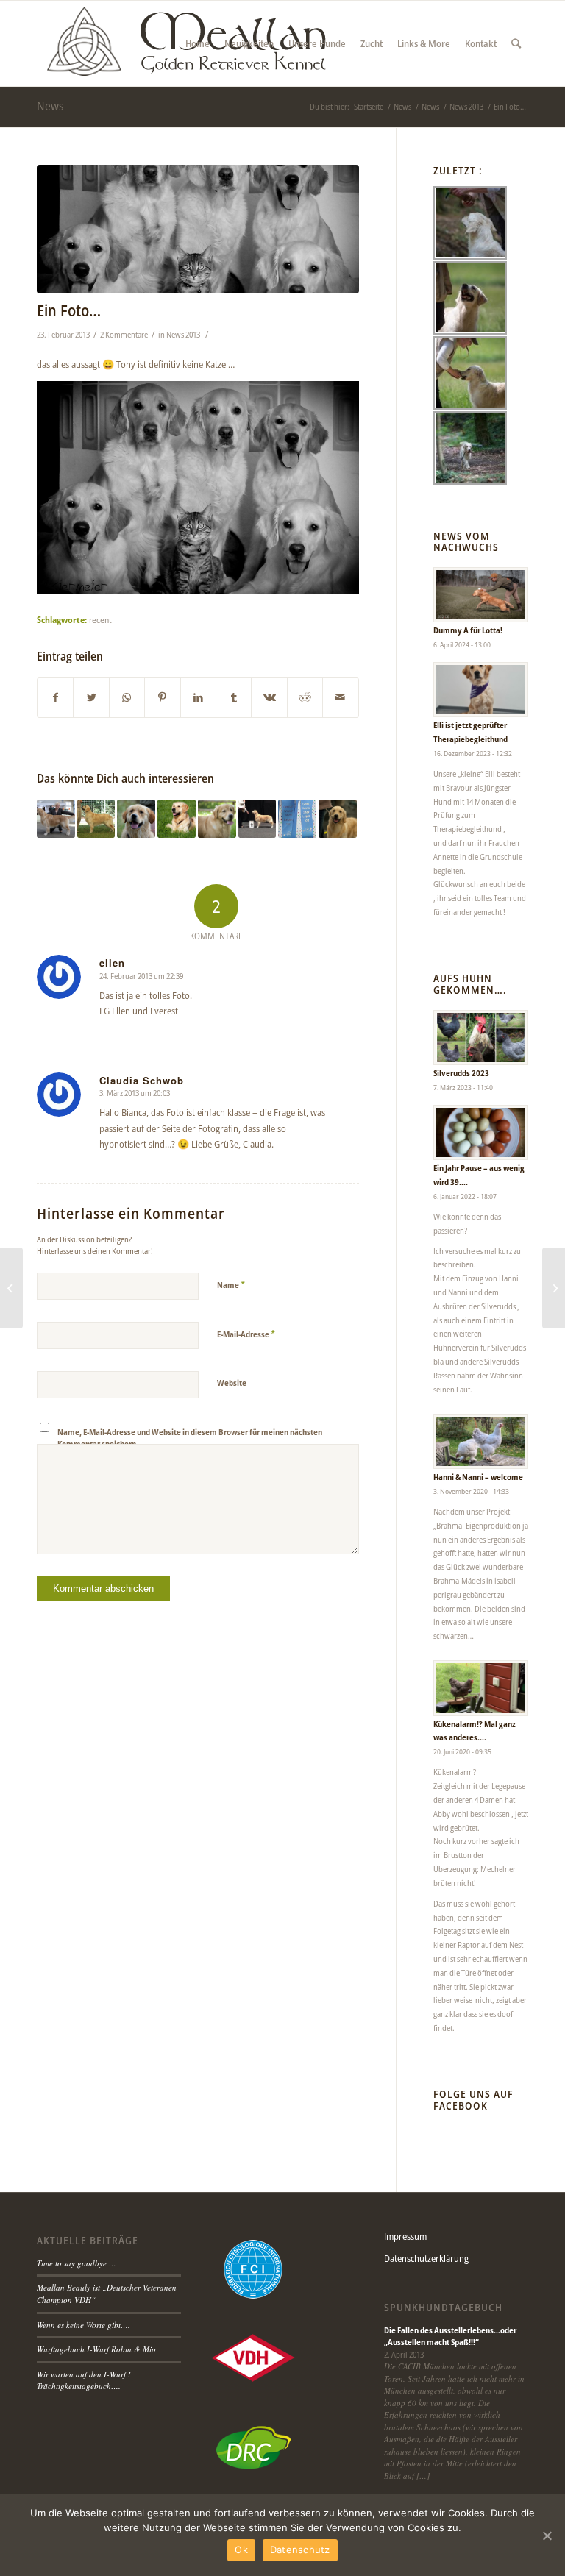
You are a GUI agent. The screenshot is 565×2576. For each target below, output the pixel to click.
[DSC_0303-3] (198, 230)
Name (231, 1284)
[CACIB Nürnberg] (338, 819)
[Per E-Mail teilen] (341, 697)
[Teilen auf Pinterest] (162, 697)
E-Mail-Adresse (246, 1334)
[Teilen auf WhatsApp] (127, 697)
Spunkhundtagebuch (443, 2308)
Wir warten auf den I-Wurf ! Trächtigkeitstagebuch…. (84, 2380)
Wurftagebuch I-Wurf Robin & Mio (96, 2349)
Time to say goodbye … (77, 2263)
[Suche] (516, 43)
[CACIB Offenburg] (257, 819)
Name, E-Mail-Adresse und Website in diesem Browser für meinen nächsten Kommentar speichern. (190, 1438)
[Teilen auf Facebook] (55, 697)
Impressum (405, 2236)
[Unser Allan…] (96, 819)
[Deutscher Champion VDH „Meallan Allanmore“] (56, 819)
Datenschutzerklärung (426, 2258)
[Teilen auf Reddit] (305, 697)
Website (232, 1383)
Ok (241, 2550)
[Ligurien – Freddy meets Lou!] (217, 819)
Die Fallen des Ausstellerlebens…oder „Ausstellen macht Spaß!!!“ (450, 2336)
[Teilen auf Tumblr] (234, 697)
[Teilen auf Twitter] (91, 697)
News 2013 (183, 335)
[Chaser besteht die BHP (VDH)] (177, 819)
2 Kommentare (124, 335)
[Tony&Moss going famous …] (554, 1288)
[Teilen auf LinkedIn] (198, 697)
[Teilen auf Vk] (269, 697)
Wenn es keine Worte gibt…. (83, 2325)
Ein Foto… (69, 310)
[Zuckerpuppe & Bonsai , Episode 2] (11, 1288)
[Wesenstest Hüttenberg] (136, 819)
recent (100, 619)
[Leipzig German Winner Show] (297, 819)
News (50, 106)
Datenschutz (300, 2550)
